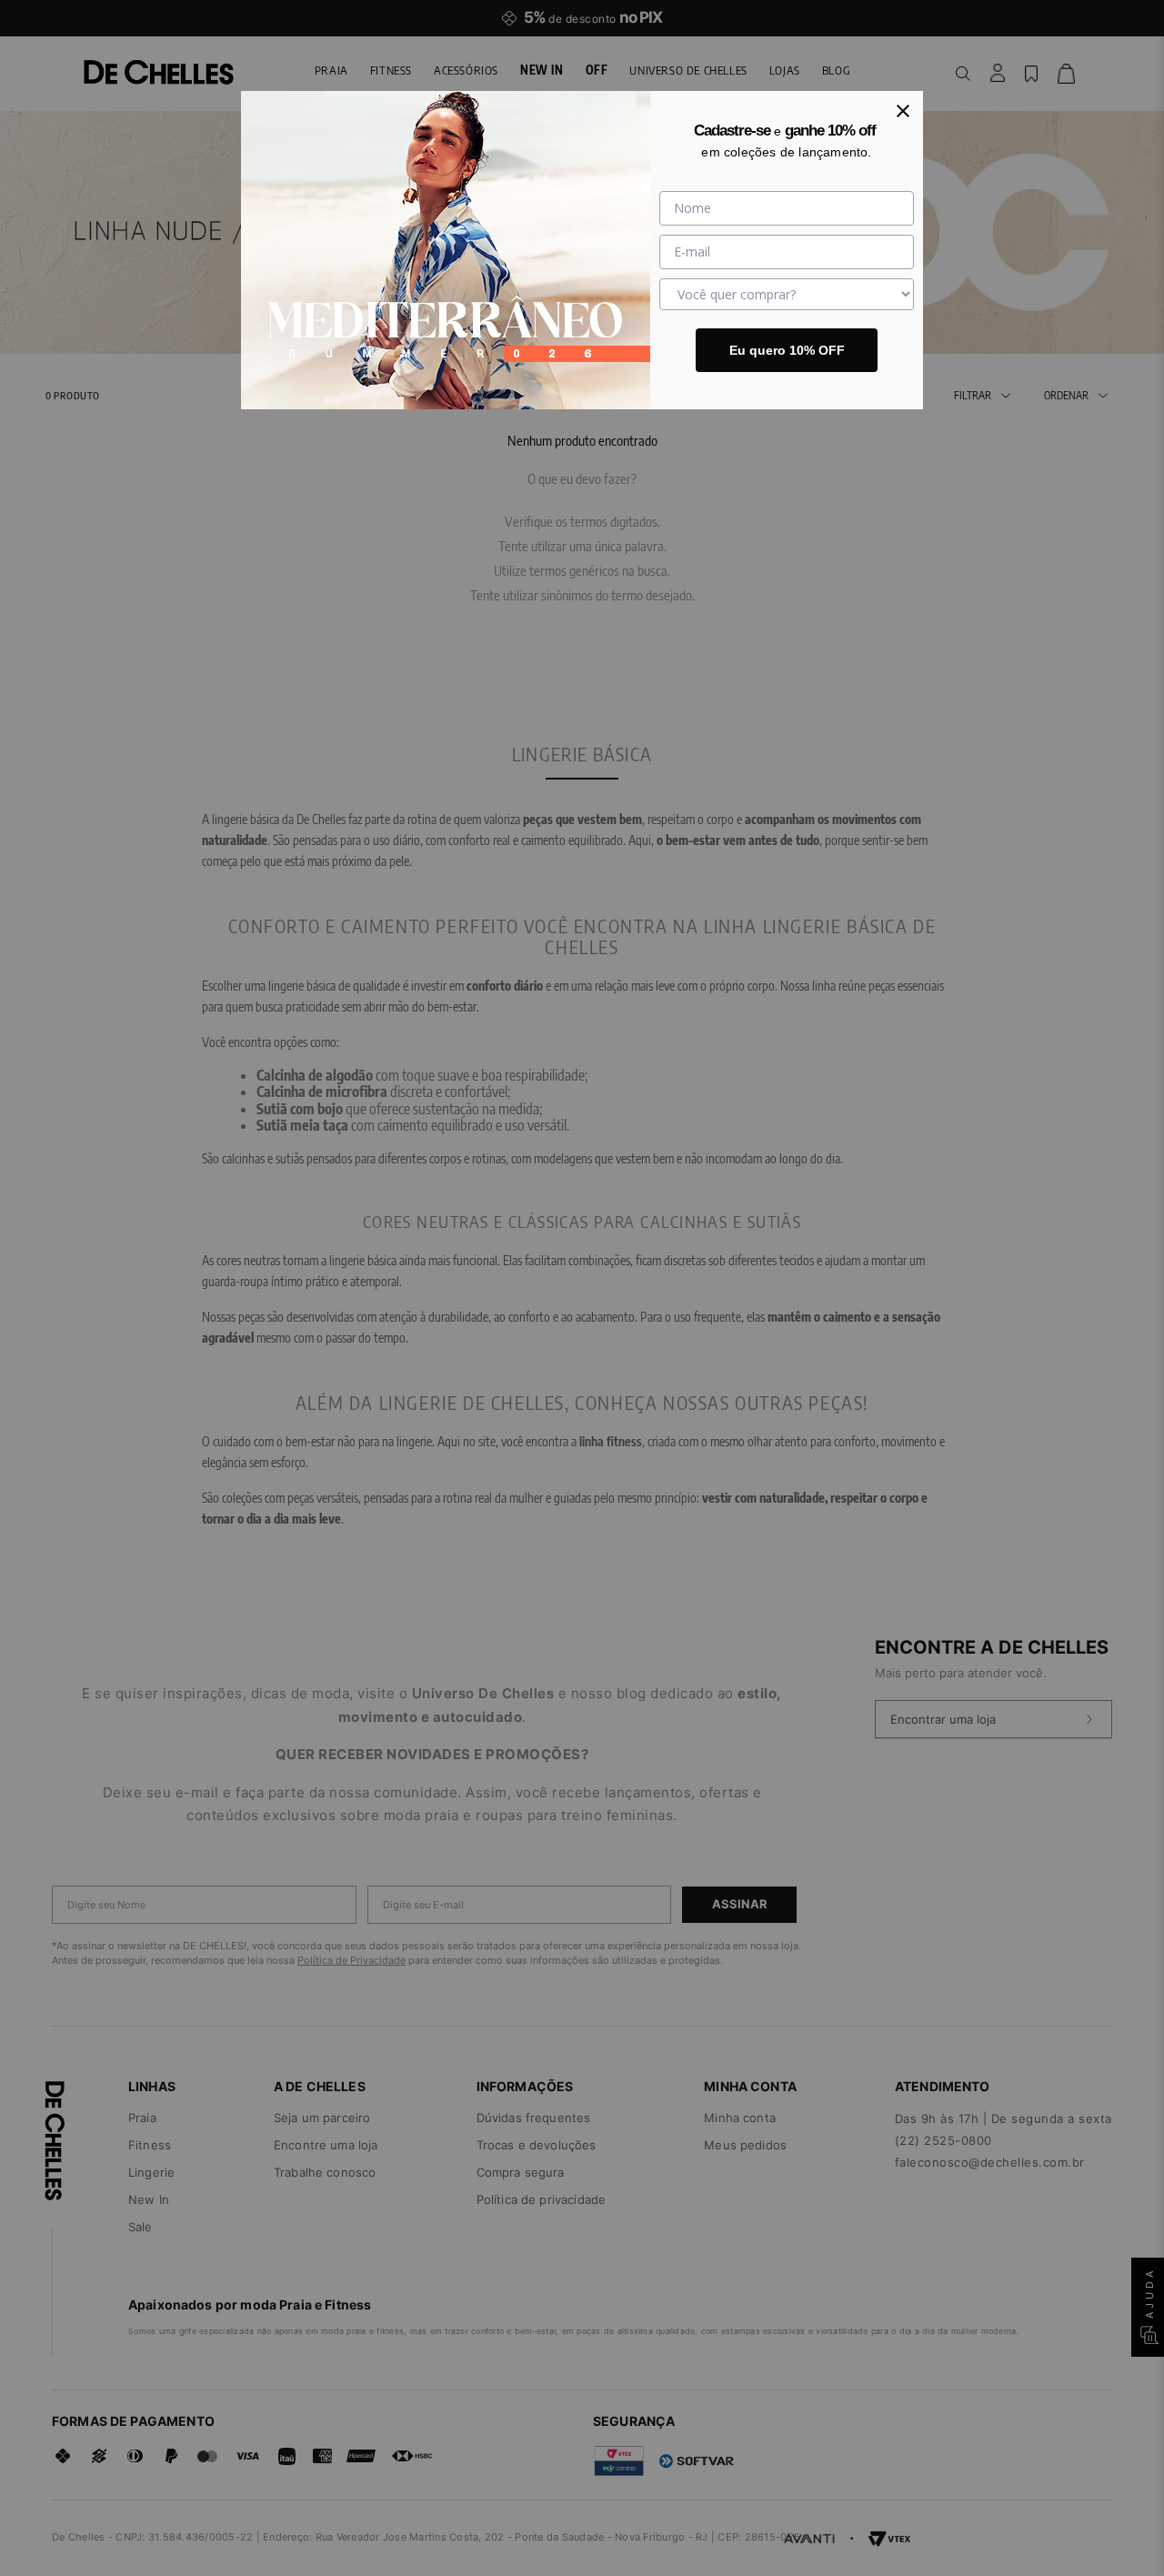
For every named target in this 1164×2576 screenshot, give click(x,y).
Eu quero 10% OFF (787, 350)
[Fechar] (903, 111)
